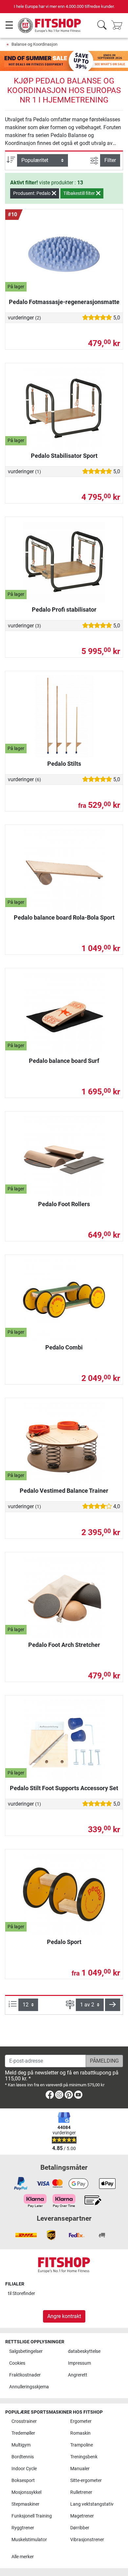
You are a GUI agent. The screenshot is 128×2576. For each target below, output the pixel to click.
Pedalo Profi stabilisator (64, 609)
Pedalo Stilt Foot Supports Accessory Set (64, 1788)
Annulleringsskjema (29, 2387)
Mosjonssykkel (26, 2492)
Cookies (17, 2363)
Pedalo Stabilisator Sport (64, 456)
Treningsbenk (84, 2457)
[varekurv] (119, 25)
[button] (113, 2005)
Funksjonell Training (32, 2516)
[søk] (102, 25)
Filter (110, 160)
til (21, 2294)
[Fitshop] (50, 25)
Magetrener (82, 2516)
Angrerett (78, 2375)
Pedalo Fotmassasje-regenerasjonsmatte (64, 302)
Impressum (79, 2363)
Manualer (80, 2469)
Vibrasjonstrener (87, 2540)
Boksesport (23, 2481)
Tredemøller (23, 2433)
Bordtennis (23, 2457)
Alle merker (23, 2557)
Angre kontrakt (64, 2316)
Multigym (21, 2445)
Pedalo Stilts (64, 764)
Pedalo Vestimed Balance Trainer (64, 1491)
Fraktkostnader (25, 2375)
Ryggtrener (23, 2528)
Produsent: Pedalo (32, 193)
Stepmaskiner (25, 2504)
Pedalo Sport (64, 1942)
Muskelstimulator (29, 2540)
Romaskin (80, 2433)
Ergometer (81, 2421)
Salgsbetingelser (26, 2351)
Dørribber (80, 2528)
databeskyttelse (84, 2351)
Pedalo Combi (64, 1347)
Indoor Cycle (24, 2469)
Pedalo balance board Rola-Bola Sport (64, 917)
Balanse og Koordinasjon (34, 44)
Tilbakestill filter (80, 193)
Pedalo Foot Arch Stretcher (64, 1645)
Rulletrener (81, 2492)
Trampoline (82, 2445)
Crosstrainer (24, 2421)
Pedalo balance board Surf (64, 1061)
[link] (50, 2096)
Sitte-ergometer (86, 2481)
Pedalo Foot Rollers (64, 1204)
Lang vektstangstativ (92, 2504)
